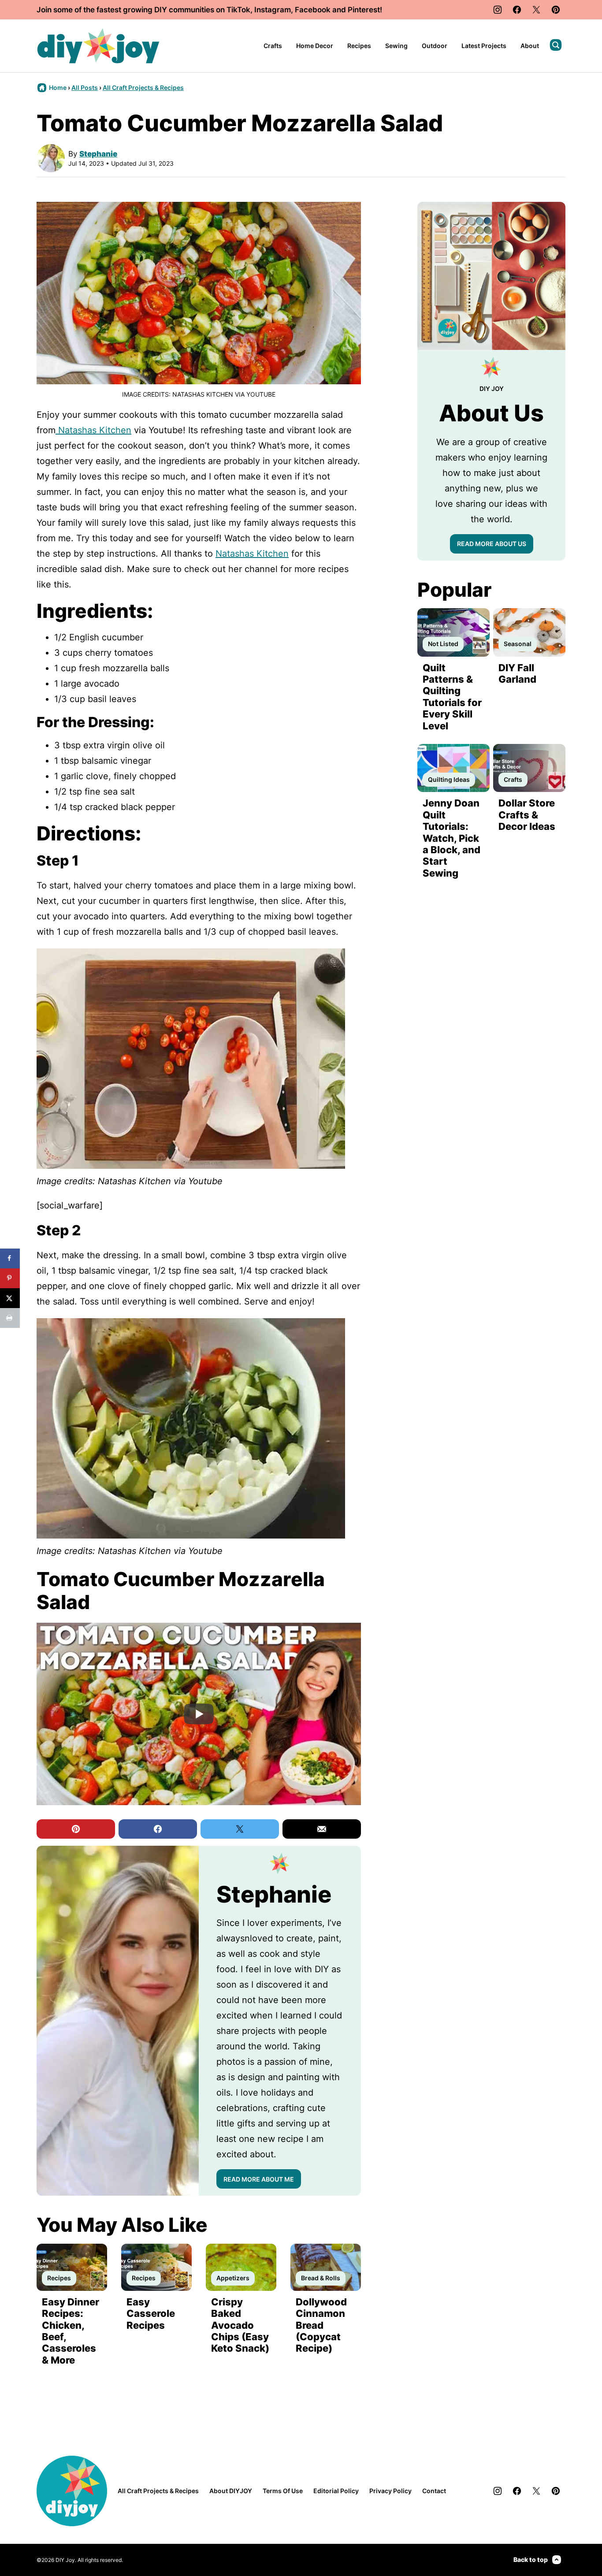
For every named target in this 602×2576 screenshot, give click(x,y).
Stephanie (98, 154)
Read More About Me (259, 2179)
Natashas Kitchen (252, 554)
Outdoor (435, 46)
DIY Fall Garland (517, 673)
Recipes (359, 46)
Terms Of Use (283, 2491)
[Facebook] (517, 10)
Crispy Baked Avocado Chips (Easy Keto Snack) (240, 2325)
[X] (536, 10)
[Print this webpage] (10, 1318)
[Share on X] (10, 1298)
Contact (434, 2491)
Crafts (273, 46)
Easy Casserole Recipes (151, 2314)
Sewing (396, 46)
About (530, 46)
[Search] (556, 45)
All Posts (85, 87)
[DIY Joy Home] (98, 46)
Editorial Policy (336, 2491)
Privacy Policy (390, 2491)
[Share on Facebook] (10, 1258)
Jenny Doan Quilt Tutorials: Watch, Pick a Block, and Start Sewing (451, 838)
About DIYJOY (231, 2491)
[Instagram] (498, 10)
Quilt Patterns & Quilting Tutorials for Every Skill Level (452, 697)
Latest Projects (484, 46)
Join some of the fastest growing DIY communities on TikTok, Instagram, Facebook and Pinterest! (209, 10)
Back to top (531, 2559)
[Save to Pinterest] (10, 1278)
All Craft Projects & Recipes (143, 87)
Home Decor (315, 46)
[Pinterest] (556, 10)
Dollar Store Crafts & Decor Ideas (527, 815)
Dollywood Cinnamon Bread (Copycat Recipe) (321, 2325)
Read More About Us (492, 544)
